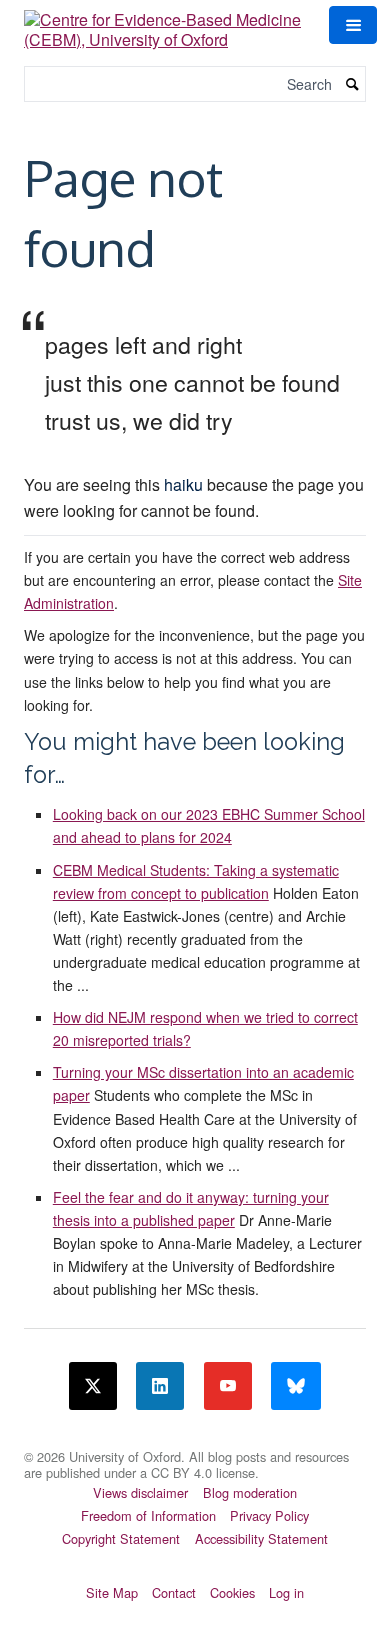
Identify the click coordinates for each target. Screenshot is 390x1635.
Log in (286, 1592)
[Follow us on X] (93, 1386)
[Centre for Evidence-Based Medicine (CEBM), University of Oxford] (164, 22)
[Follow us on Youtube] (228, 1386)
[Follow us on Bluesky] (296, 1386)
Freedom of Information (148, 1515)
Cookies (232, 1592)
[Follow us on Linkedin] (160, 1386)
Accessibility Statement (261, 1538)
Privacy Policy (269, 1515)
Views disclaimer (140, 1492)
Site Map (112, 1592)
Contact (174, 1592)
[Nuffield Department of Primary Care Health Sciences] (195, 1444)
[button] (353, 25)
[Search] (353, 84)
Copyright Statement (121, 1538)
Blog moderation (250, 1492)
